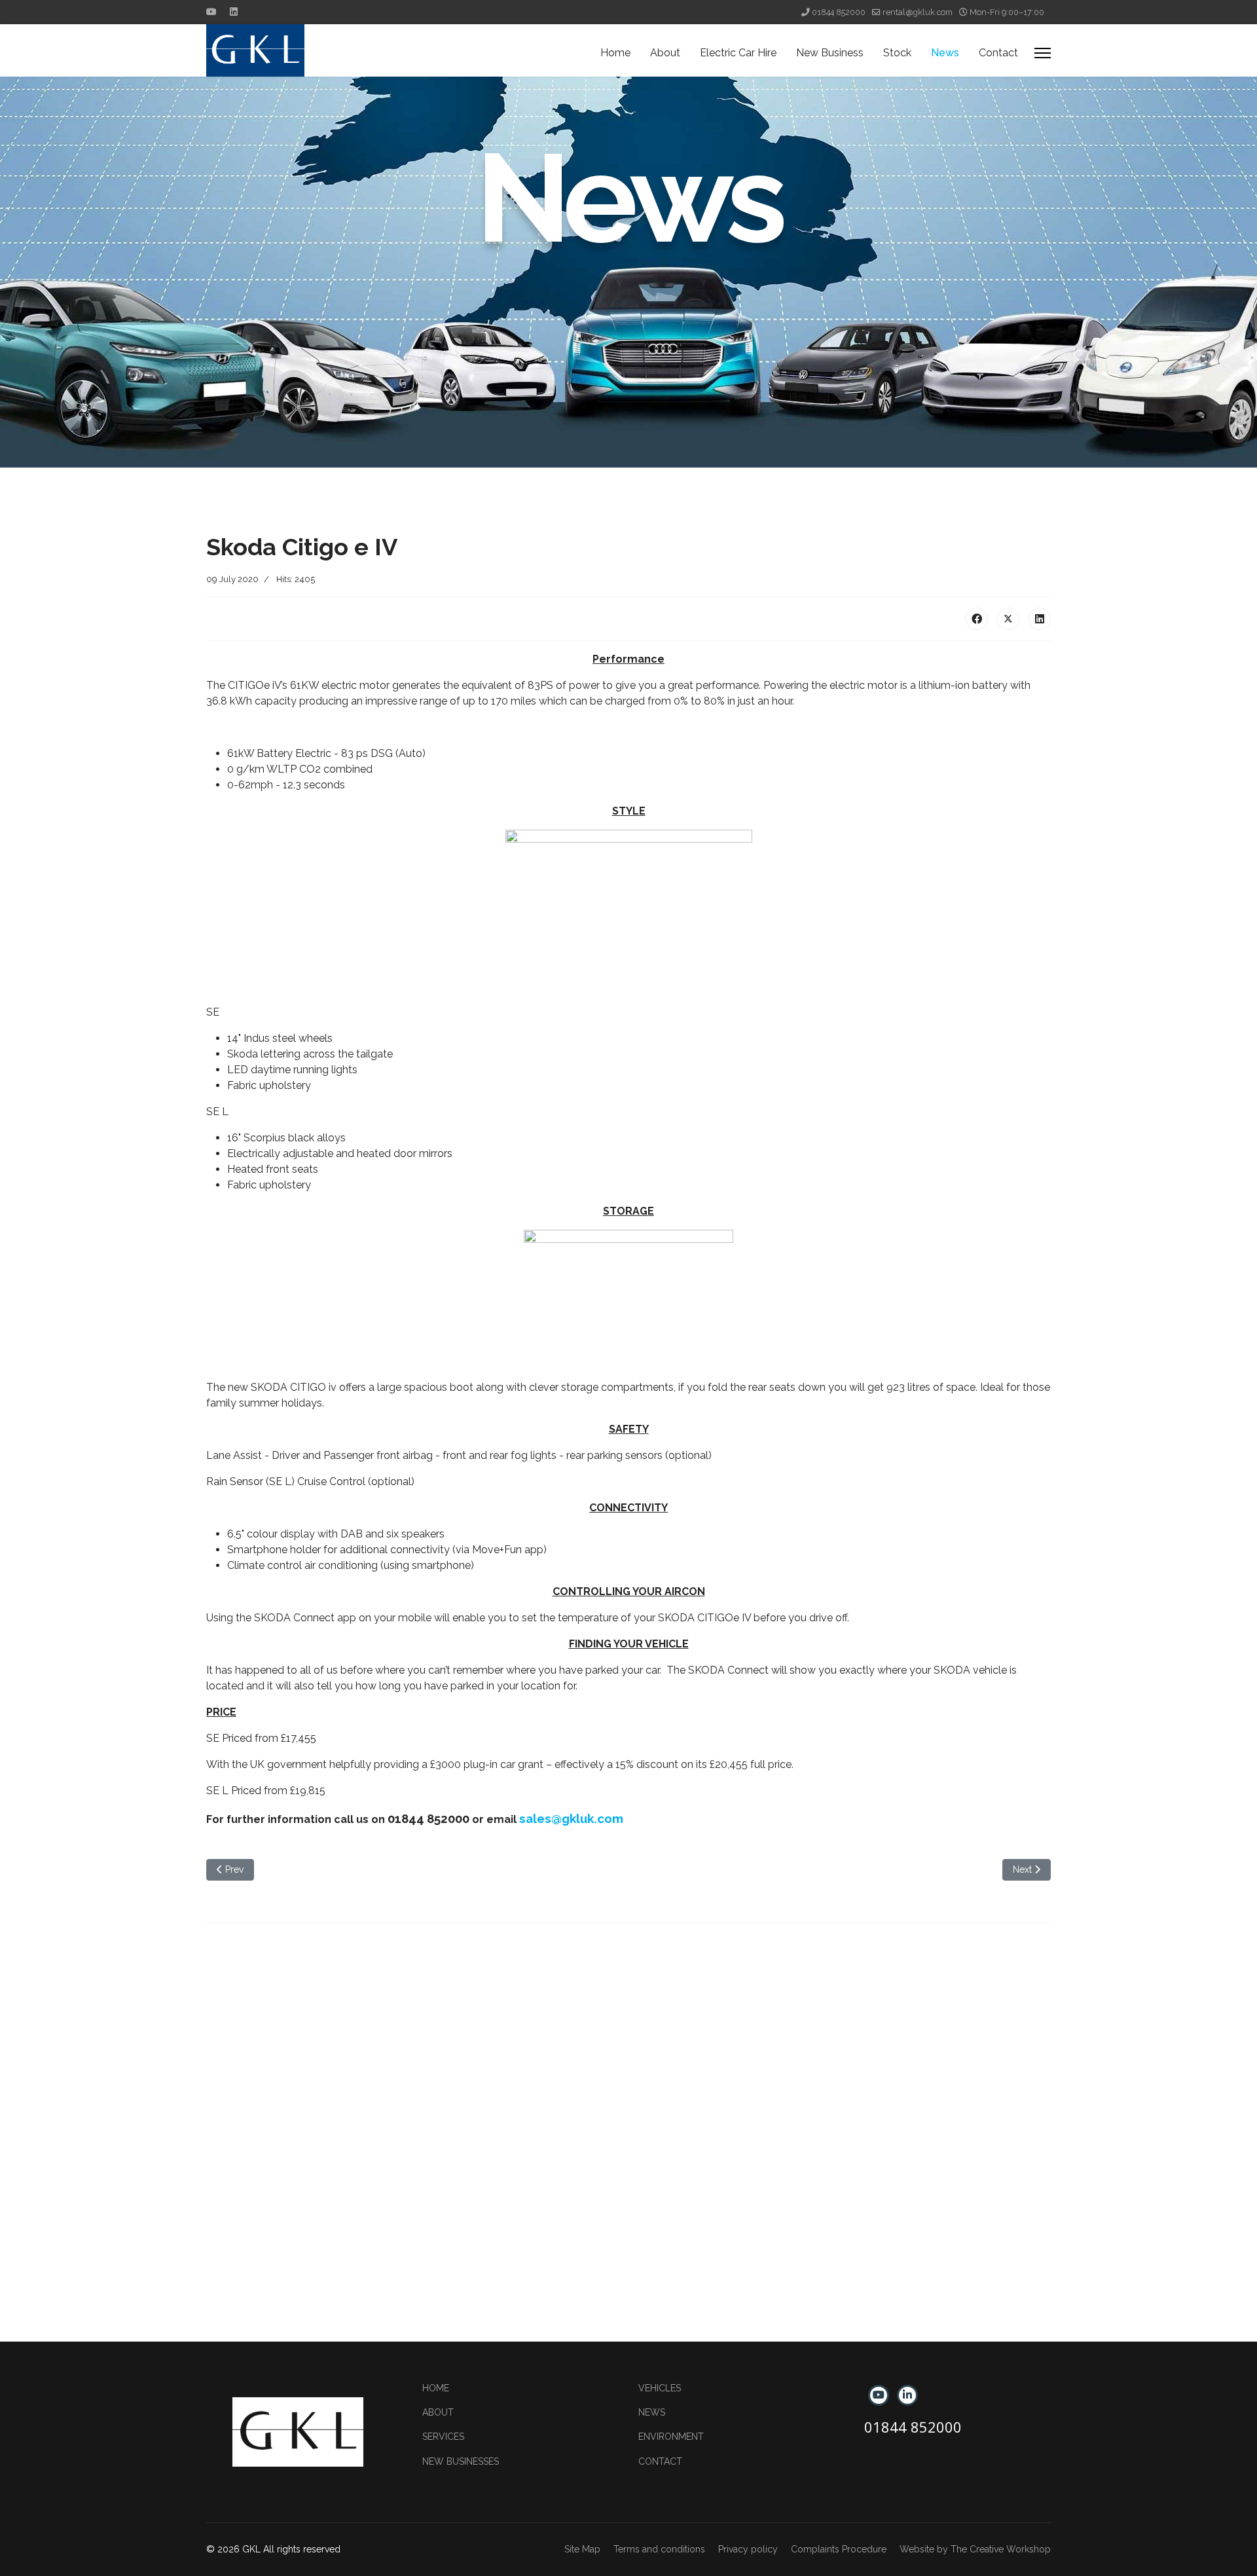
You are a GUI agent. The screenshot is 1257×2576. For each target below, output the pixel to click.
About (665, 53)
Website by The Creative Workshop (975, 2549)
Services (443, 2437)
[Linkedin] (234, 12)
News (945, 53)
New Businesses (461, 2461)
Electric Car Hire (738, 53)
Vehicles (660, 2388)
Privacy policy (748, 2549)
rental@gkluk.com (918, 12)
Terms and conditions (659, 2549)
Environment (671, 2437)
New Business (830, 53)
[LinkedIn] (1040, 619)
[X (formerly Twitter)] (1008, 619)
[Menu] (1043, 53)
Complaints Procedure (839, 2549)
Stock (897, 53)
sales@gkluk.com (571, 1818)
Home (615, 53)
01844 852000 (839, 12)
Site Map (582, 2549)
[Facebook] (977, 619)
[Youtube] (211, 12)
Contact (998, 53)
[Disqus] (628, 2108)
